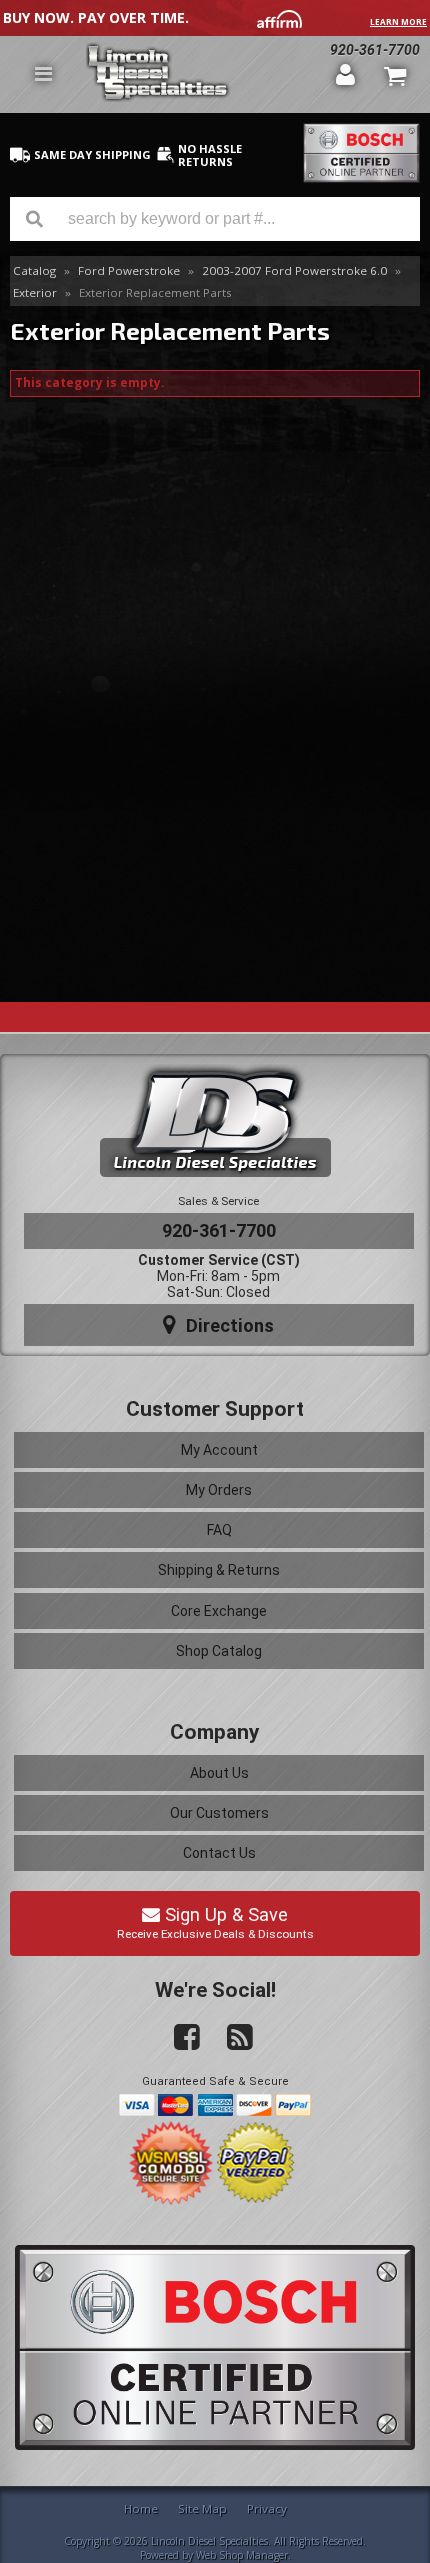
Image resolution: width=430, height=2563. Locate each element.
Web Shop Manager (242, 2555)
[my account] (346, 74)
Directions (227, 1325)
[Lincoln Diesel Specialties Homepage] (203, 74)
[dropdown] (43, 74)
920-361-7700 (219, 1230)
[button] (215, 219)
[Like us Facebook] (179, 2038)
